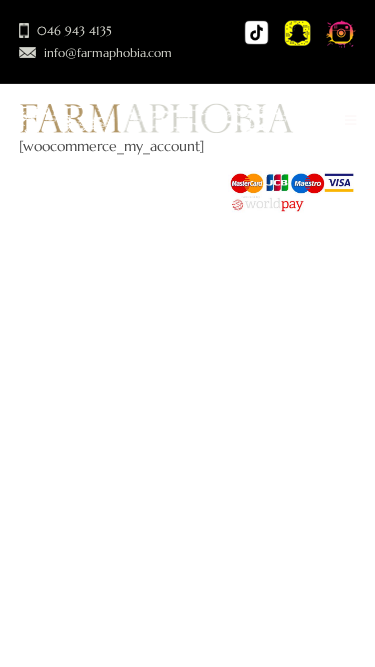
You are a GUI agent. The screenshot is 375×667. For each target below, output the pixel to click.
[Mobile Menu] (351, 121)
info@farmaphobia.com (108, 52)
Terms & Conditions (79, 223)
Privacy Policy (144, 202)
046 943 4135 (74, 30)
